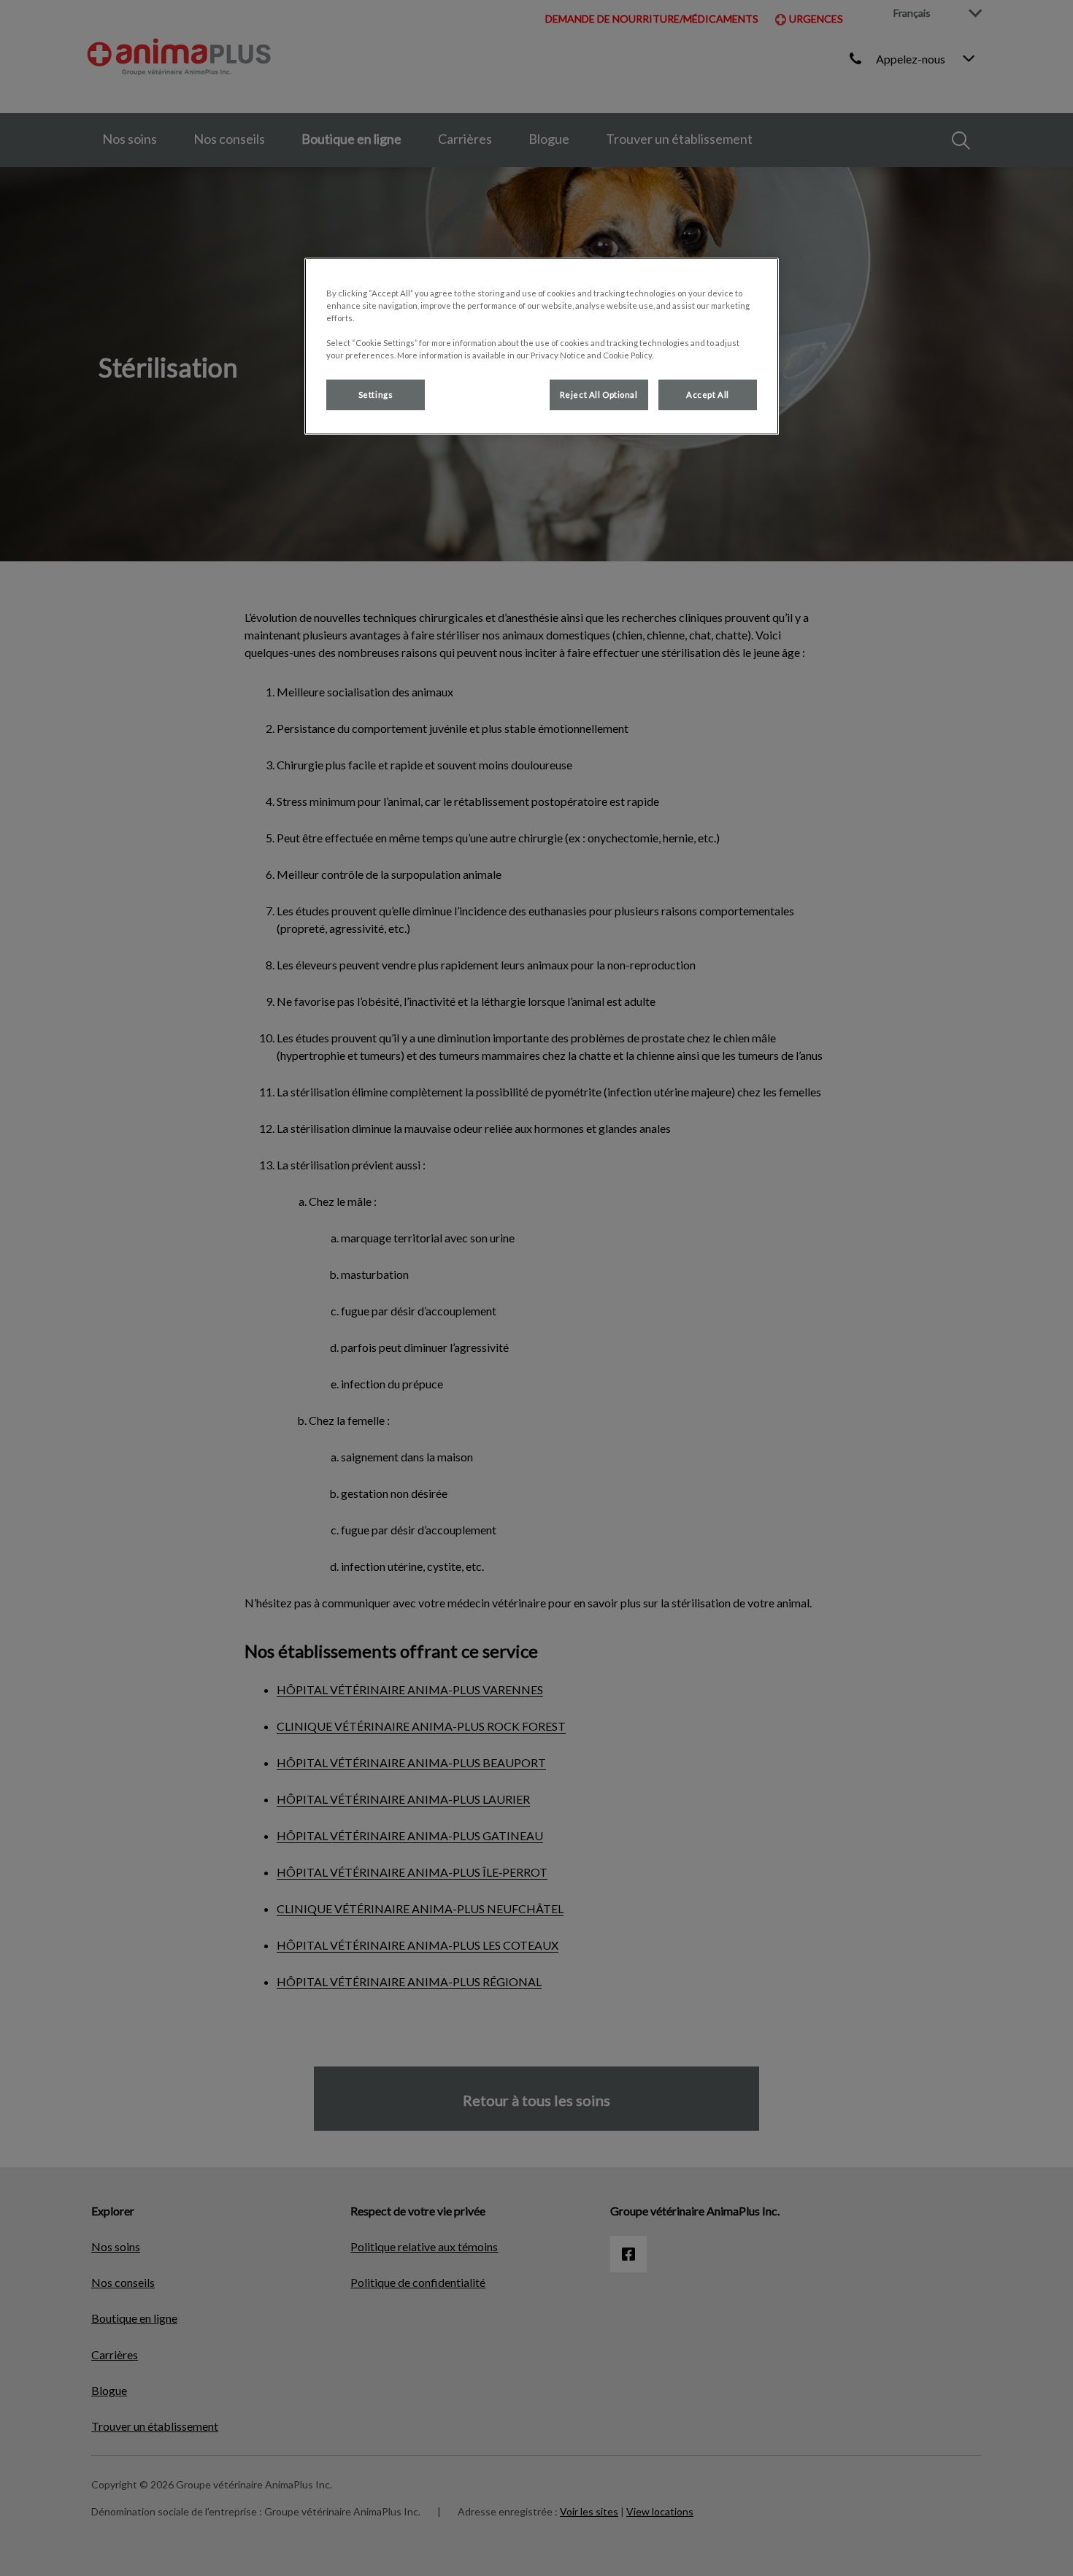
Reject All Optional (599, 395)
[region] (542, 346)
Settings (376, 395)
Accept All (708, 395)
